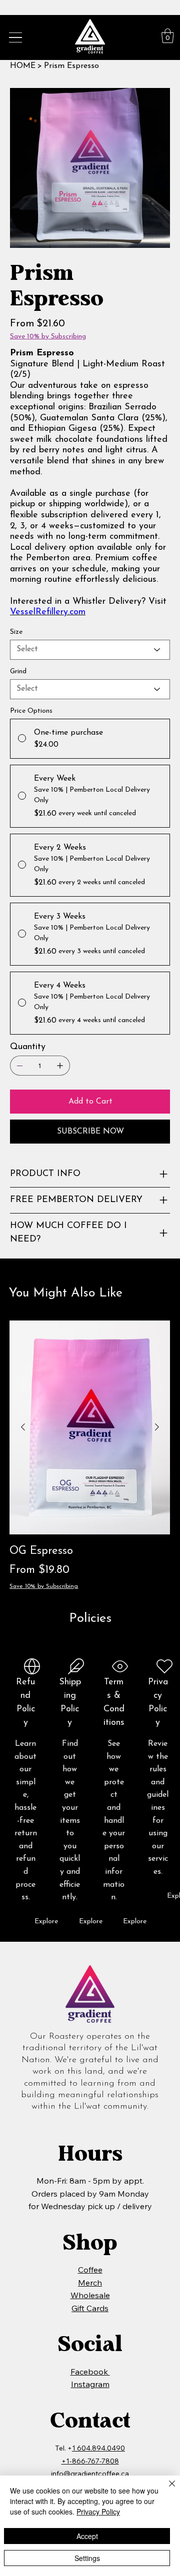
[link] (168, 36)
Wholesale (90, 2295)
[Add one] (60, 1066)
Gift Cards (90, 2308)
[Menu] (15, 37)
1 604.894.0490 (98, 2448)
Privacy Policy (98, 2512)
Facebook (90, 2372)
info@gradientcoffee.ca (90, 2474)
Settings (87, 2558)
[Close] (166, 2490)
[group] (90, 1456)
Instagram (90, 2384)
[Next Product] (157, 1427)
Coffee (90, 2270)
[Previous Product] (23, 1427)
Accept (87, 2536)
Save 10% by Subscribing (44, 1586)
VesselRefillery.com (48, 612)
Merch (90, 2283)
